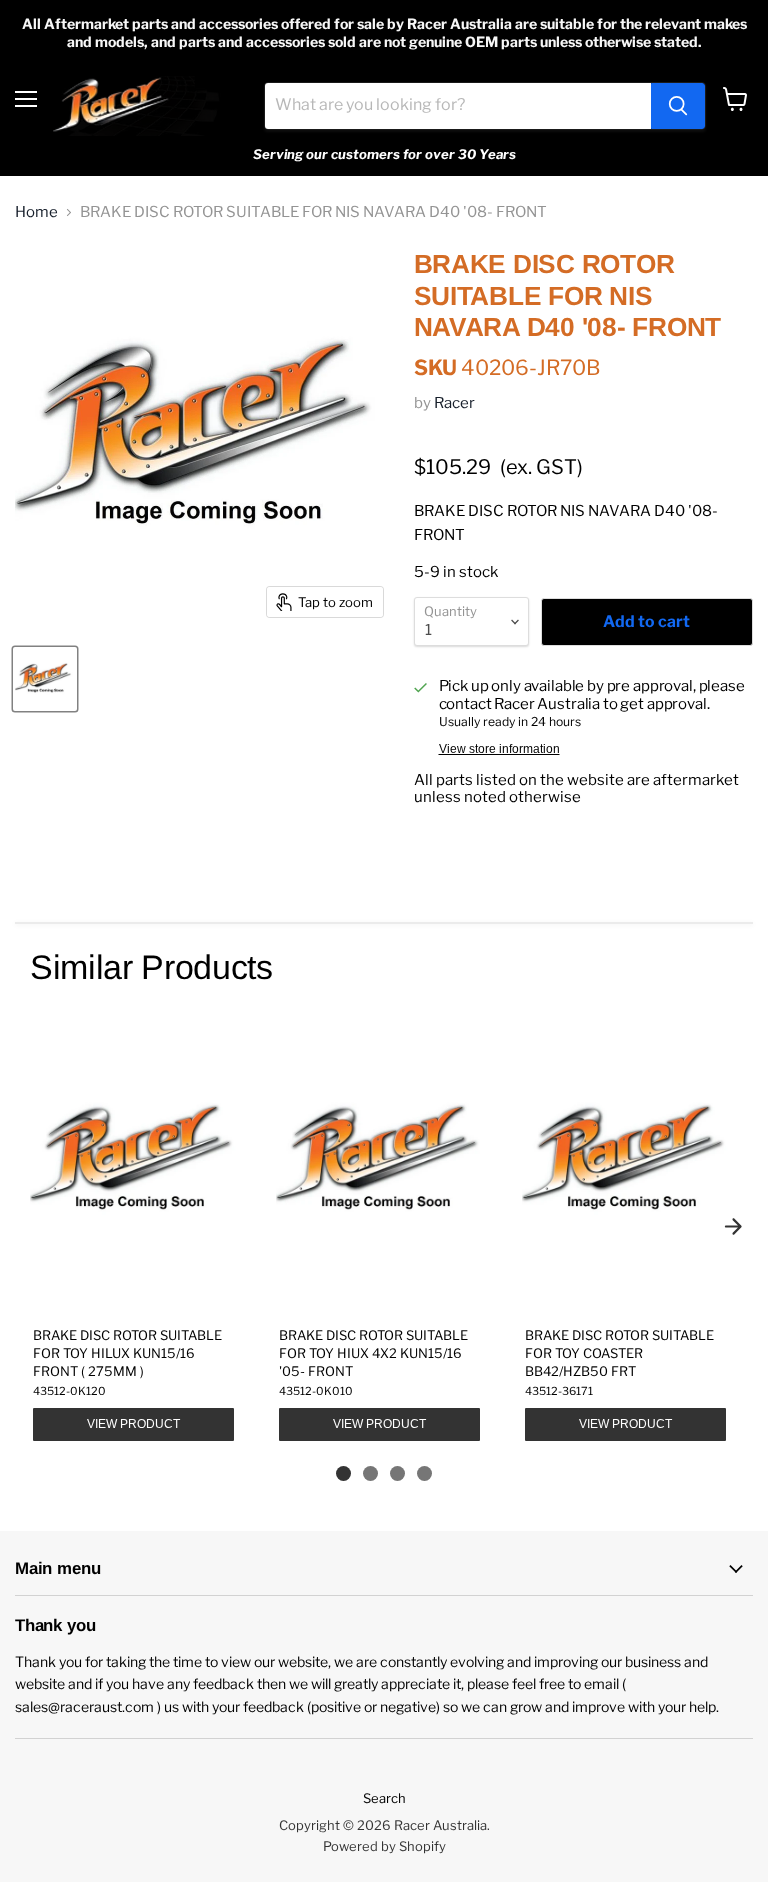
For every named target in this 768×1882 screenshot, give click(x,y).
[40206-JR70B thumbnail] (45, 679)
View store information (499, 749)
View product (133, 1424)
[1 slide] (343, 1473)
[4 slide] (424, 1473)
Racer (454, 403)
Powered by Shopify (384, 1846)
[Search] (678, 106)
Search (384, 1798)
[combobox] (458, 106)
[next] (733, 1226)
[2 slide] (370, 1473)
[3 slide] (397, 1473)
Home (36, 212)
